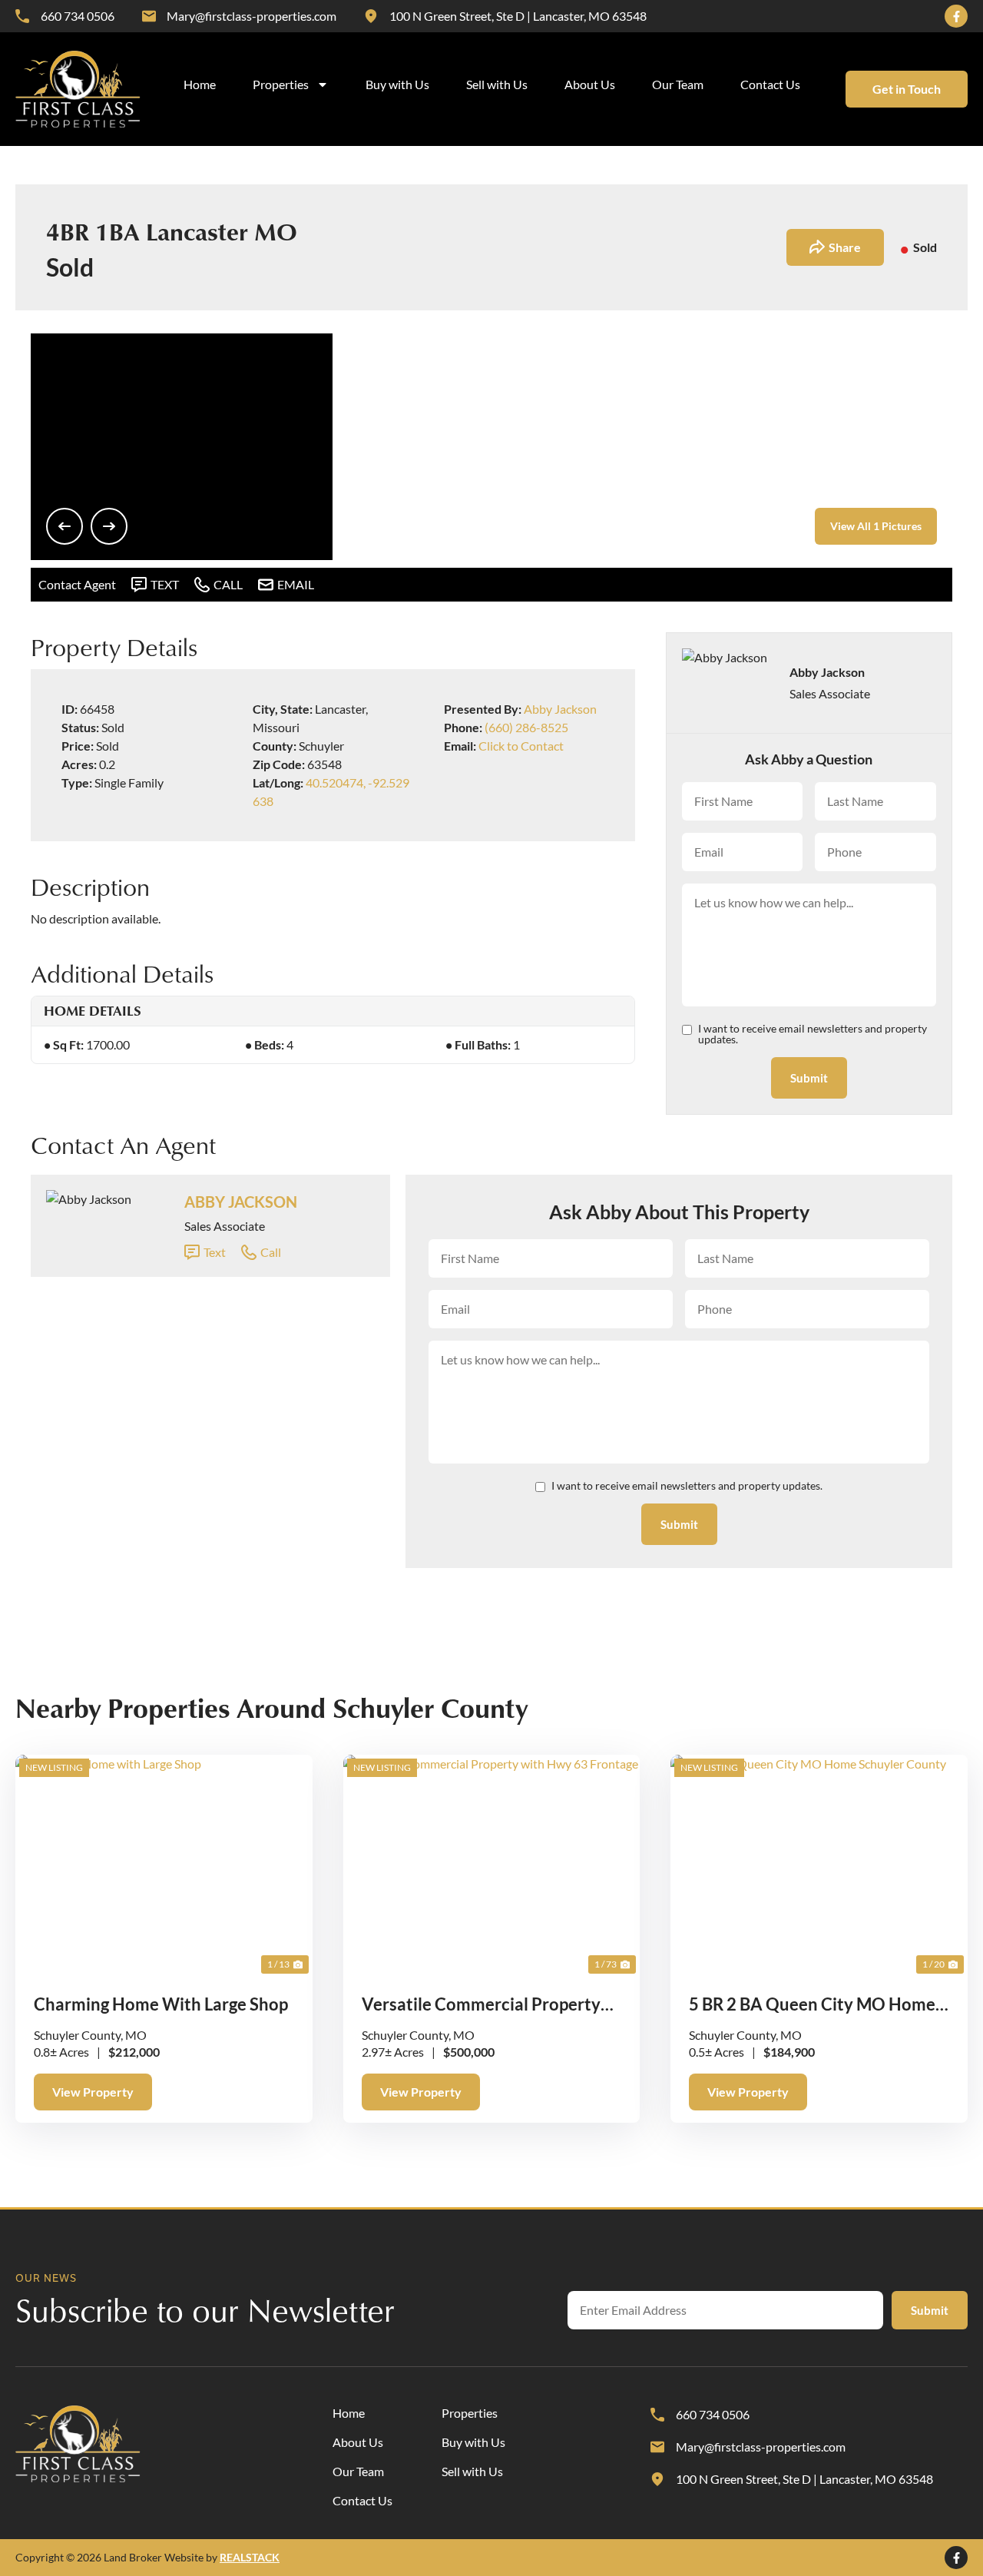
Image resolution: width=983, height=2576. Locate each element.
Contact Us (770, 84)
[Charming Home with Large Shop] (164, 1866)
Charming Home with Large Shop (161, 2004)
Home (200, 84)
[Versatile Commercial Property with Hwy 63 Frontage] (492, 1866)
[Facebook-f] (956, 16)
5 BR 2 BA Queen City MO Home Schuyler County (812, 2005)
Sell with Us (497, 84)
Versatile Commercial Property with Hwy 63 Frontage (481, 2005)
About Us (590, 84)
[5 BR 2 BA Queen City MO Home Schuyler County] (819, 1866)
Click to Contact (521, 746)
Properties (281, 84)
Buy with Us (397, 84)
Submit (809, 1078)
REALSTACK (250, 2557)
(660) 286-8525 (526, 727)
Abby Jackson (560, 709)
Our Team (678, 84)
